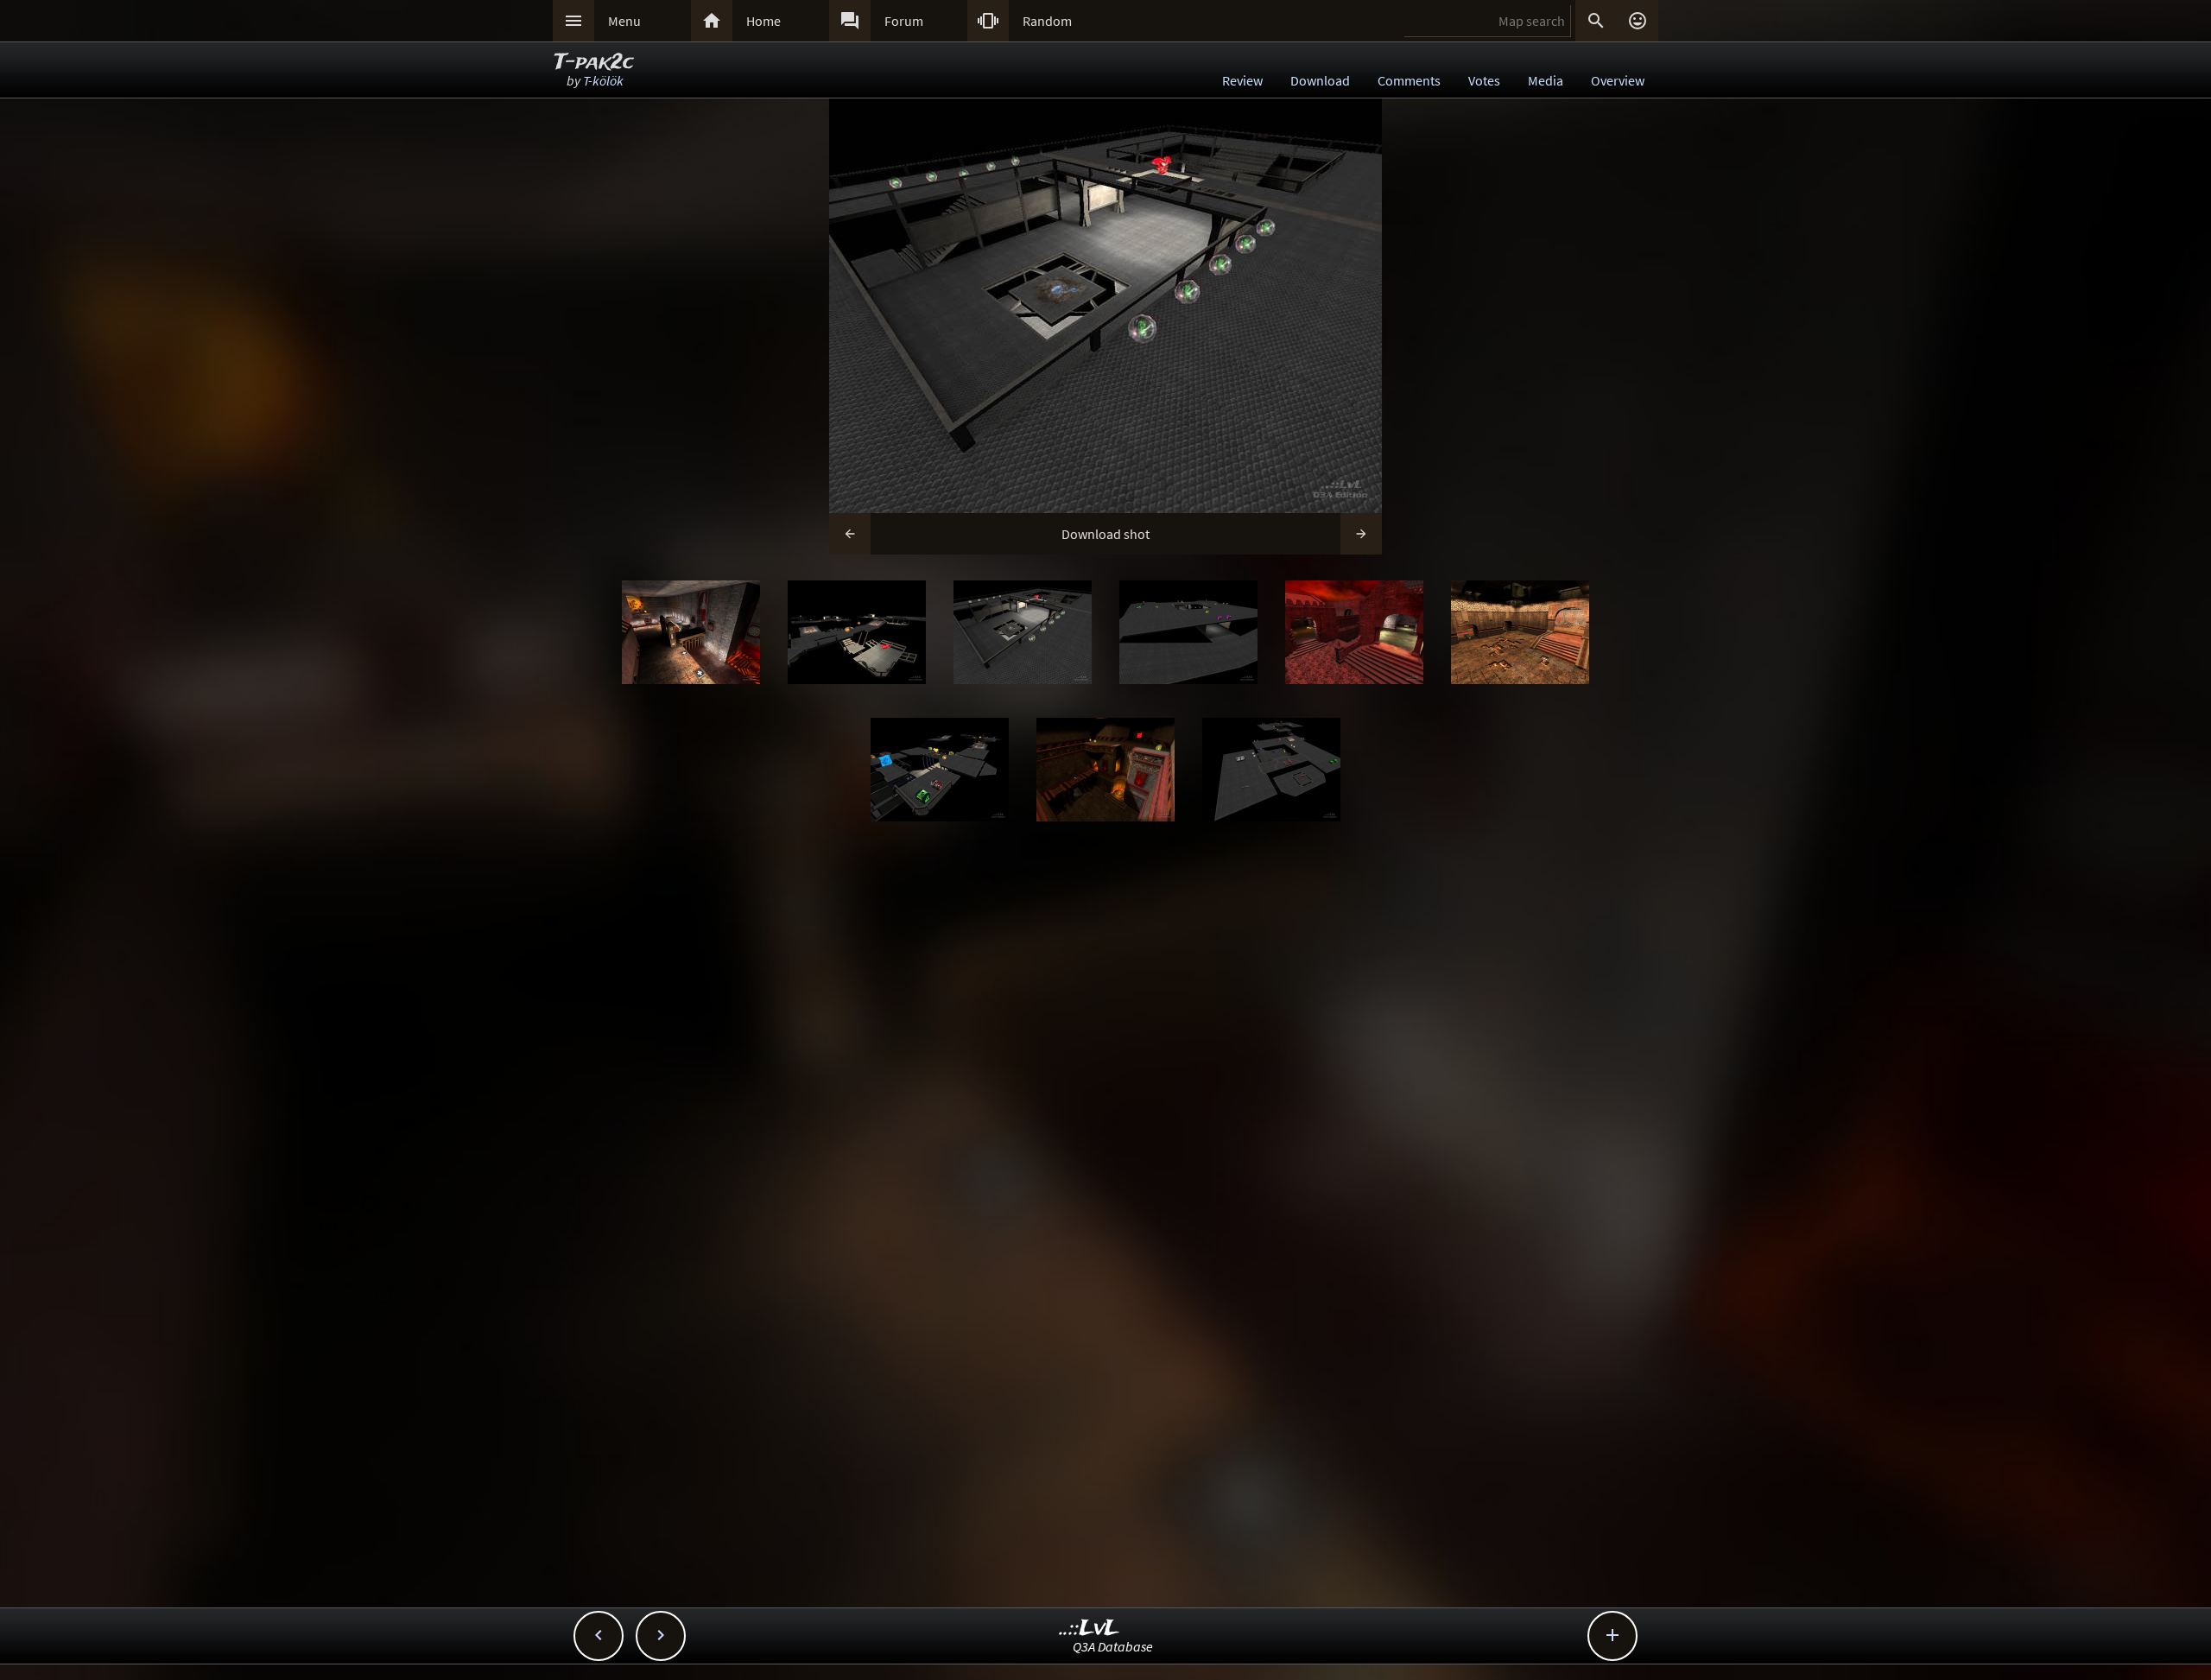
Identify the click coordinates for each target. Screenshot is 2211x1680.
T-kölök (603, 80)
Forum (904, 21)
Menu (624, 21)
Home (763, 21)
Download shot (1105, 534)
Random (1047, 21)
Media (1546, 80)
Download (1320, 80)
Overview (1618, 80)
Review (1242, 80)
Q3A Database (1113, 1646)
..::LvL (1090, 1629)
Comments (1409, 80)
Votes (1484, 80)
